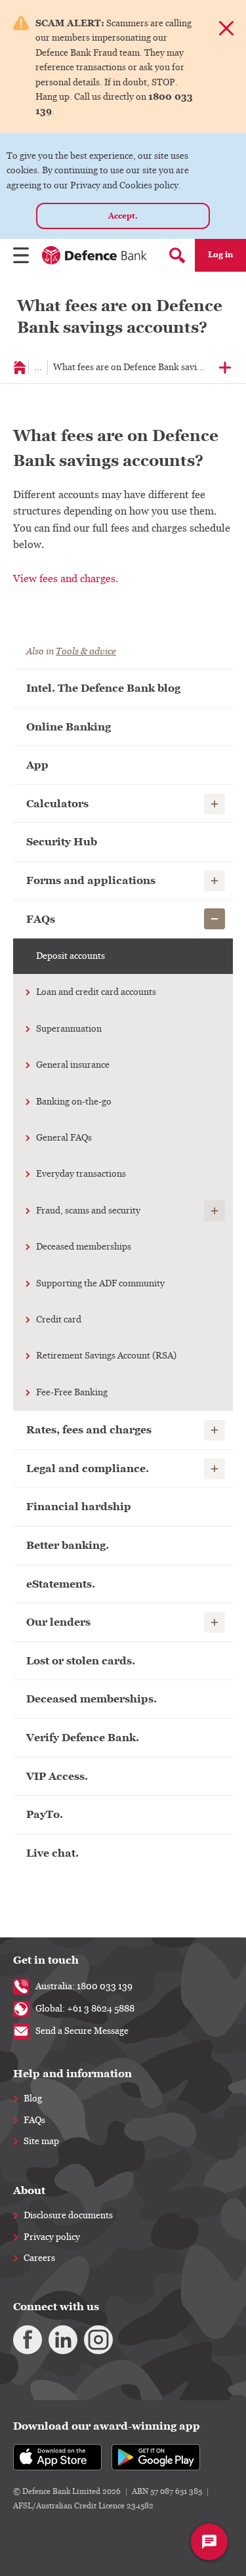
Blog (33, 2099)
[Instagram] (98, 2340)
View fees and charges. (66, 579)
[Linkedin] (63, 2340)
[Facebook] (28, 2340)
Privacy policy (52, 2237)
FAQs (34, 2121)
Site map (41, 2142)
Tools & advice (86, 651)
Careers (39, 2258)
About (29, 2190)
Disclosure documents (68, 2216)
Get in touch (46, 1960)
